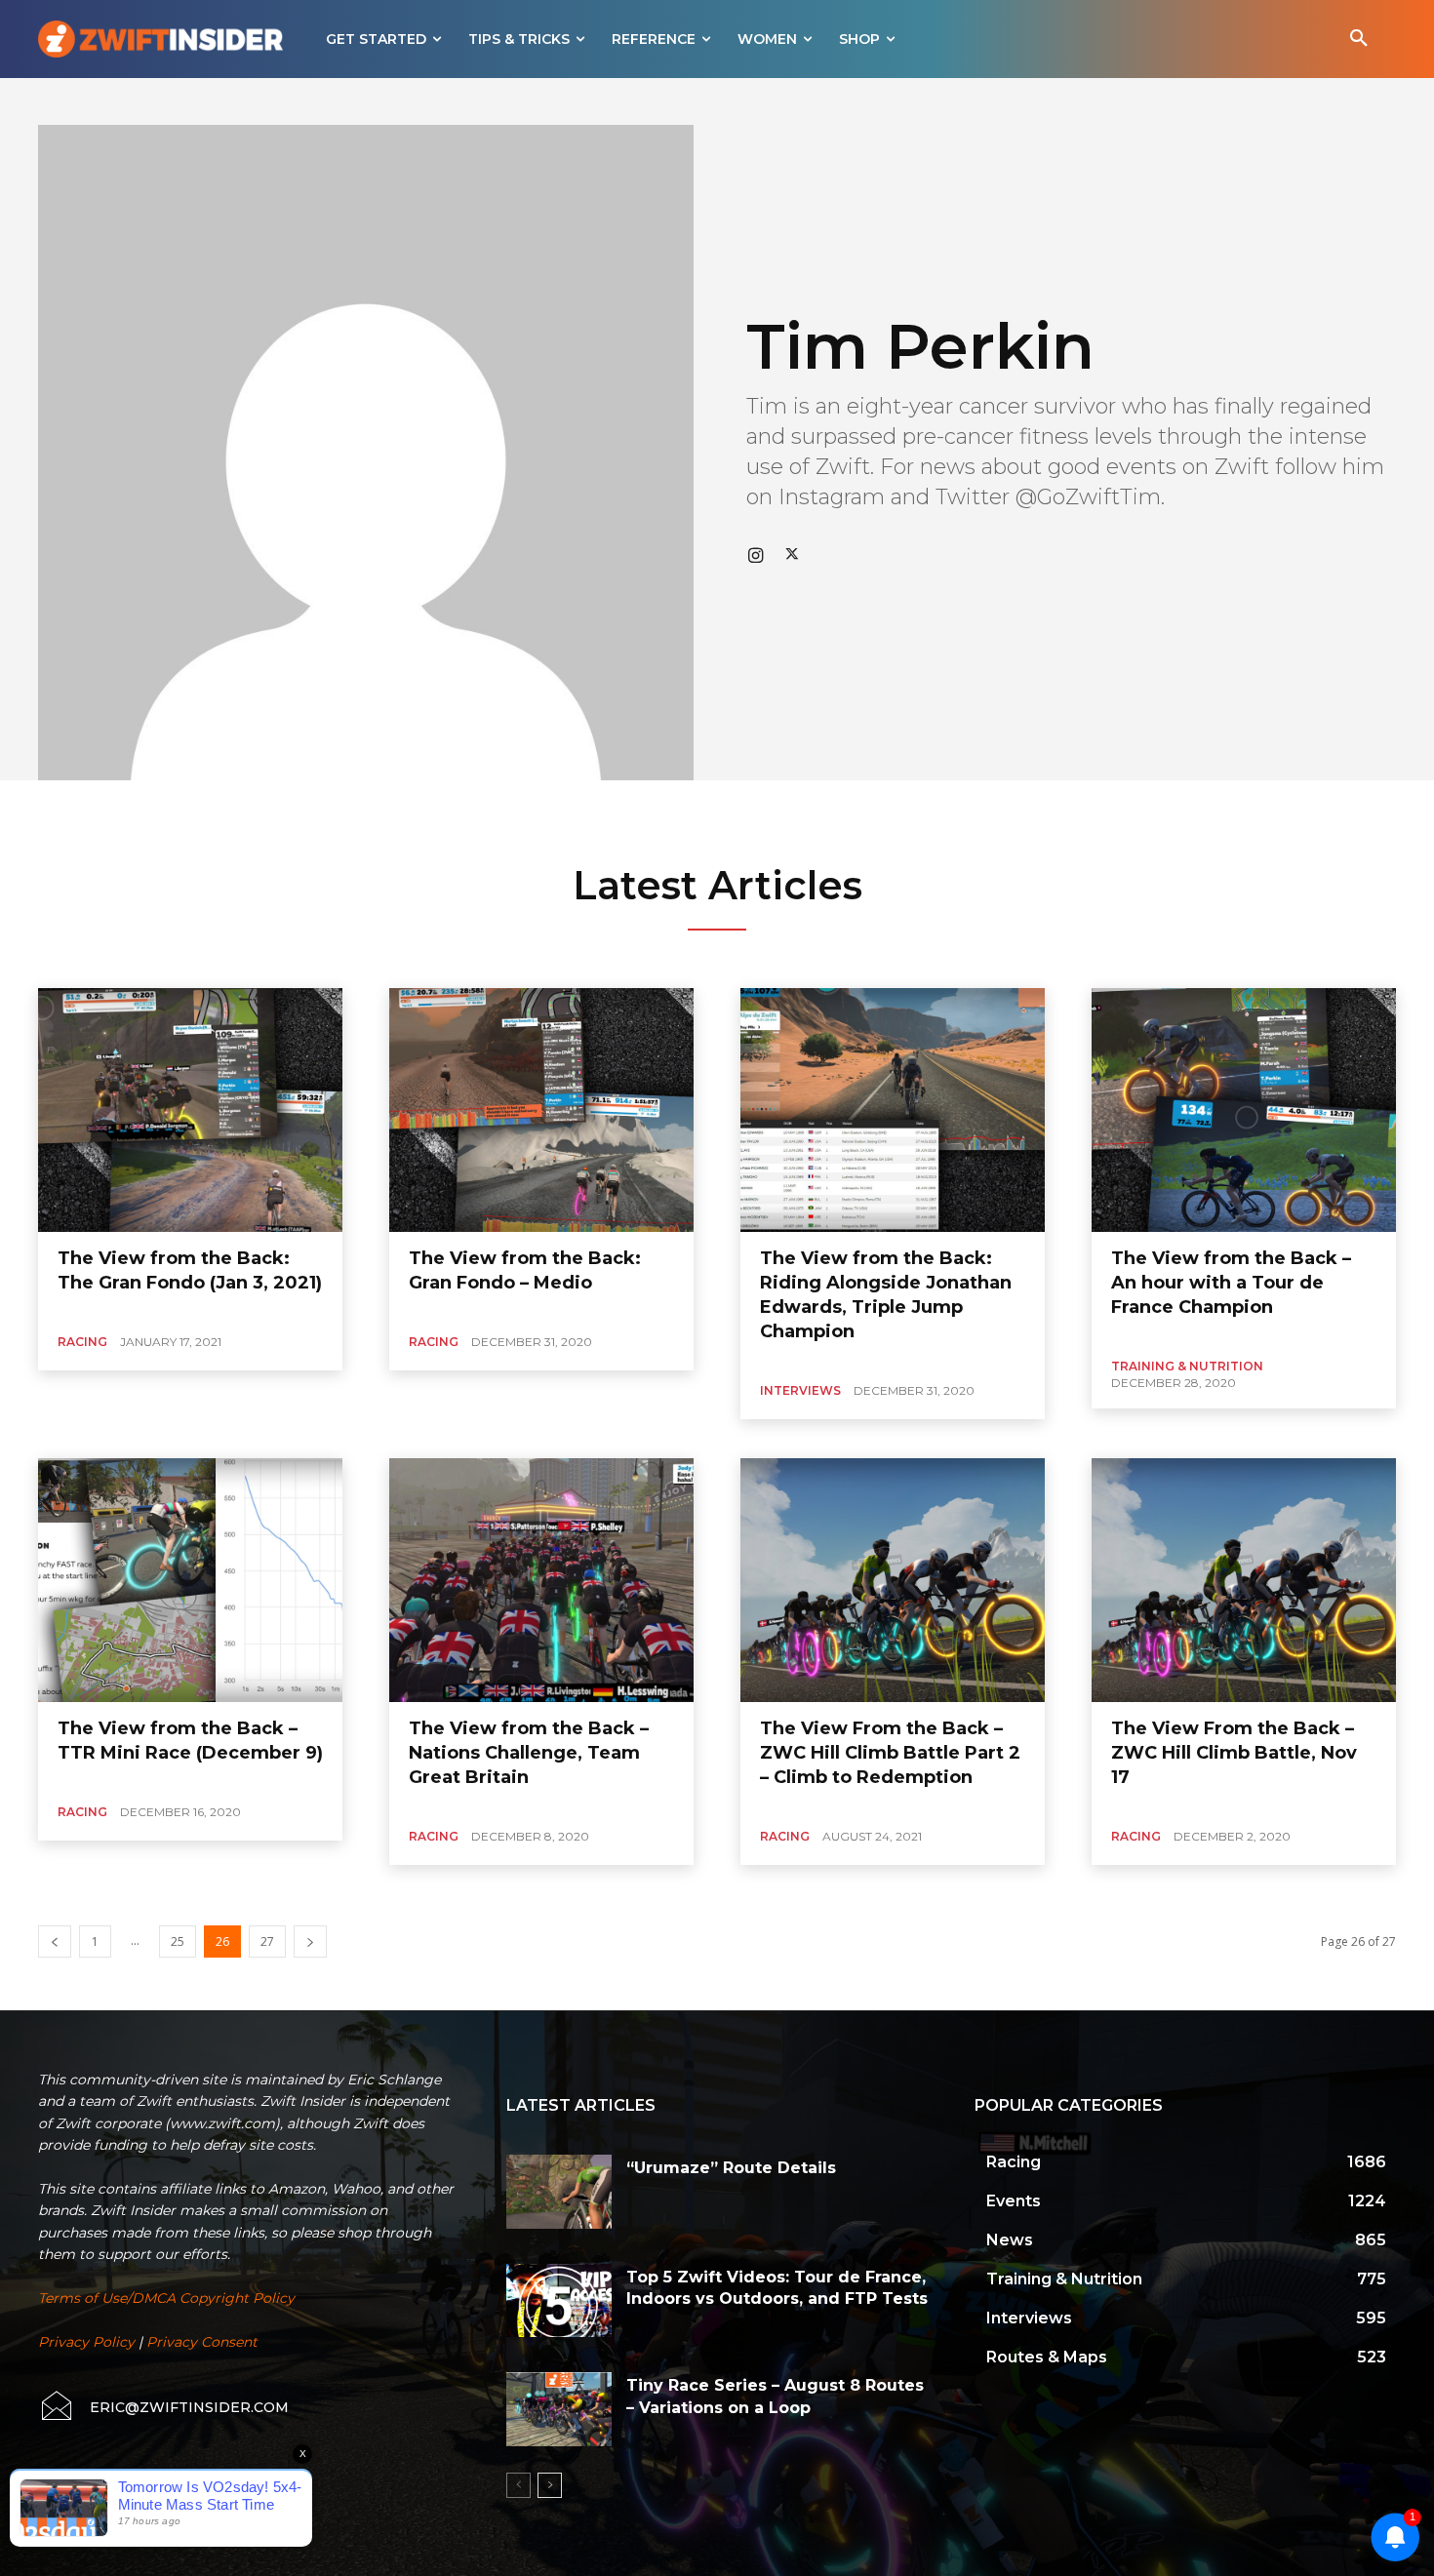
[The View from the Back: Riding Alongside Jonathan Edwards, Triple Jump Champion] (893, 1110)
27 (267, 1942)
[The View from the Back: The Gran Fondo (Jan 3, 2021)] (190, 1110)
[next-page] (310, 1942)
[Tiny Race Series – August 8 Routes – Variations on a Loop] (559, 2409)
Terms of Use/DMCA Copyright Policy (166, 2298)
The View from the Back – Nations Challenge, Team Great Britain (529, 1753)
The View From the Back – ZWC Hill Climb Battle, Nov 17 (1234, 1753)
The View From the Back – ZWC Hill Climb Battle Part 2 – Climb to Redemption (890, 1753)
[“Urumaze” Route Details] (559, 2192)
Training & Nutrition (1187, 1366)
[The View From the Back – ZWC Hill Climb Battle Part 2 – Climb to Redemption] (893, 1580)
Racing (82, 1342)
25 (178, 1942)
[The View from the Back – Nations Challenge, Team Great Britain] (541, 1580)
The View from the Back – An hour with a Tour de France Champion (1231, 1283)
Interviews (800, 1390)
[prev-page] (55, 1942)
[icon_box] (163, 2407)
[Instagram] (755, 554)
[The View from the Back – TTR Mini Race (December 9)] (190, 1580)
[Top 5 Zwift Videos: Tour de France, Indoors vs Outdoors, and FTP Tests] (559, 2301)
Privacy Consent (202, 2342)
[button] (1359, 39)
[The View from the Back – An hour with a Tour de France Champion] (1244, 1110)
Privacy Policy (86, 2342)
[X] (792, 554)
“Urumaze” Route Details (731, 2168)
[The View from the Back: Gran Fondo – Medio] (541, 1110)
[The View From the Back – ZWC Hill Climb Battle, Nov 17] (1244, 1580)
